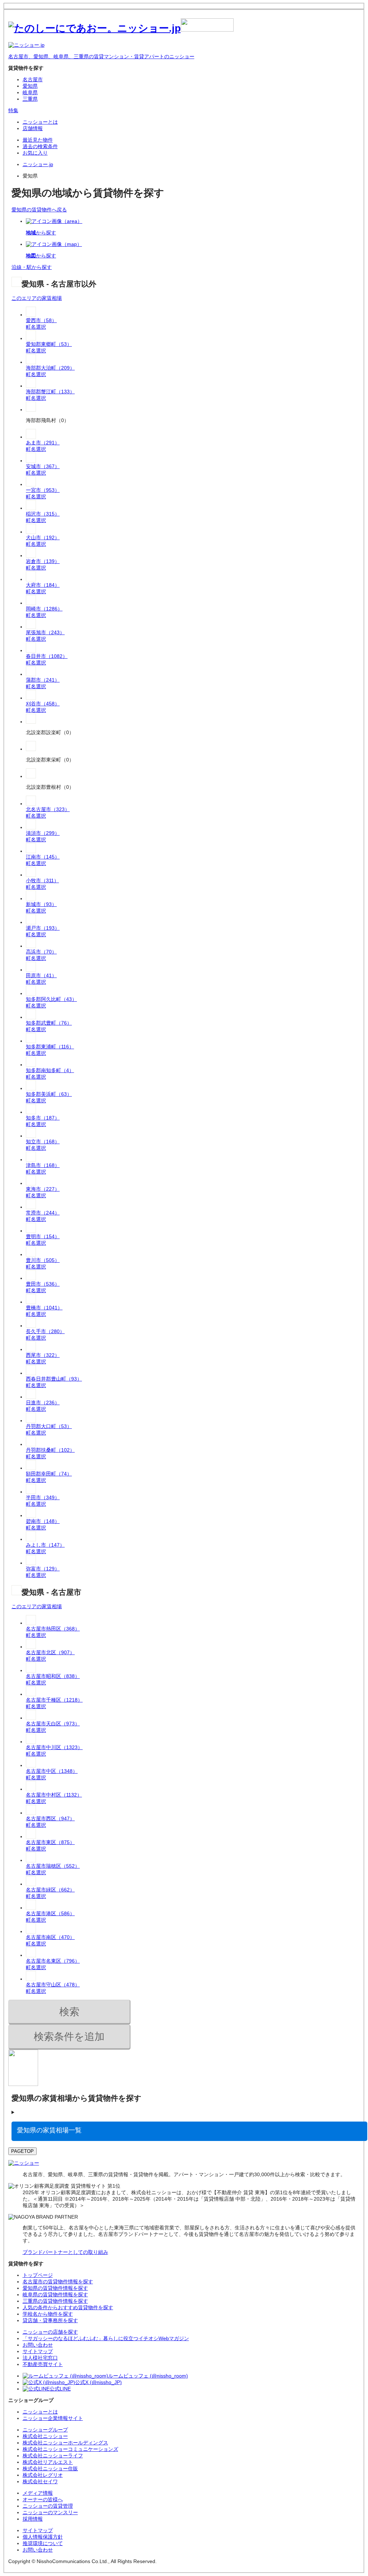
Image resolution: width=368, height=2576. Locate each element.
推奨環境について (43, 2543)
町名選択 (36, 327)
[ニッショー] (24, 2163)
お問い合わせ (38, 2550)
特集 (13, 110)
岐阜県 (30, 92)
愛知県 (30, 86)
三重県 (30, 99)
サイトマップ (38, 2530)
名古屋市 (33, 79)
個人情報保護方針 (43, 2537)
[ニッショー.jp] (121, 28)
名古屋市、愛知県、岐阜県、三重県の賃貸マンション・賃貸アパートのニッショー (101, 56)
